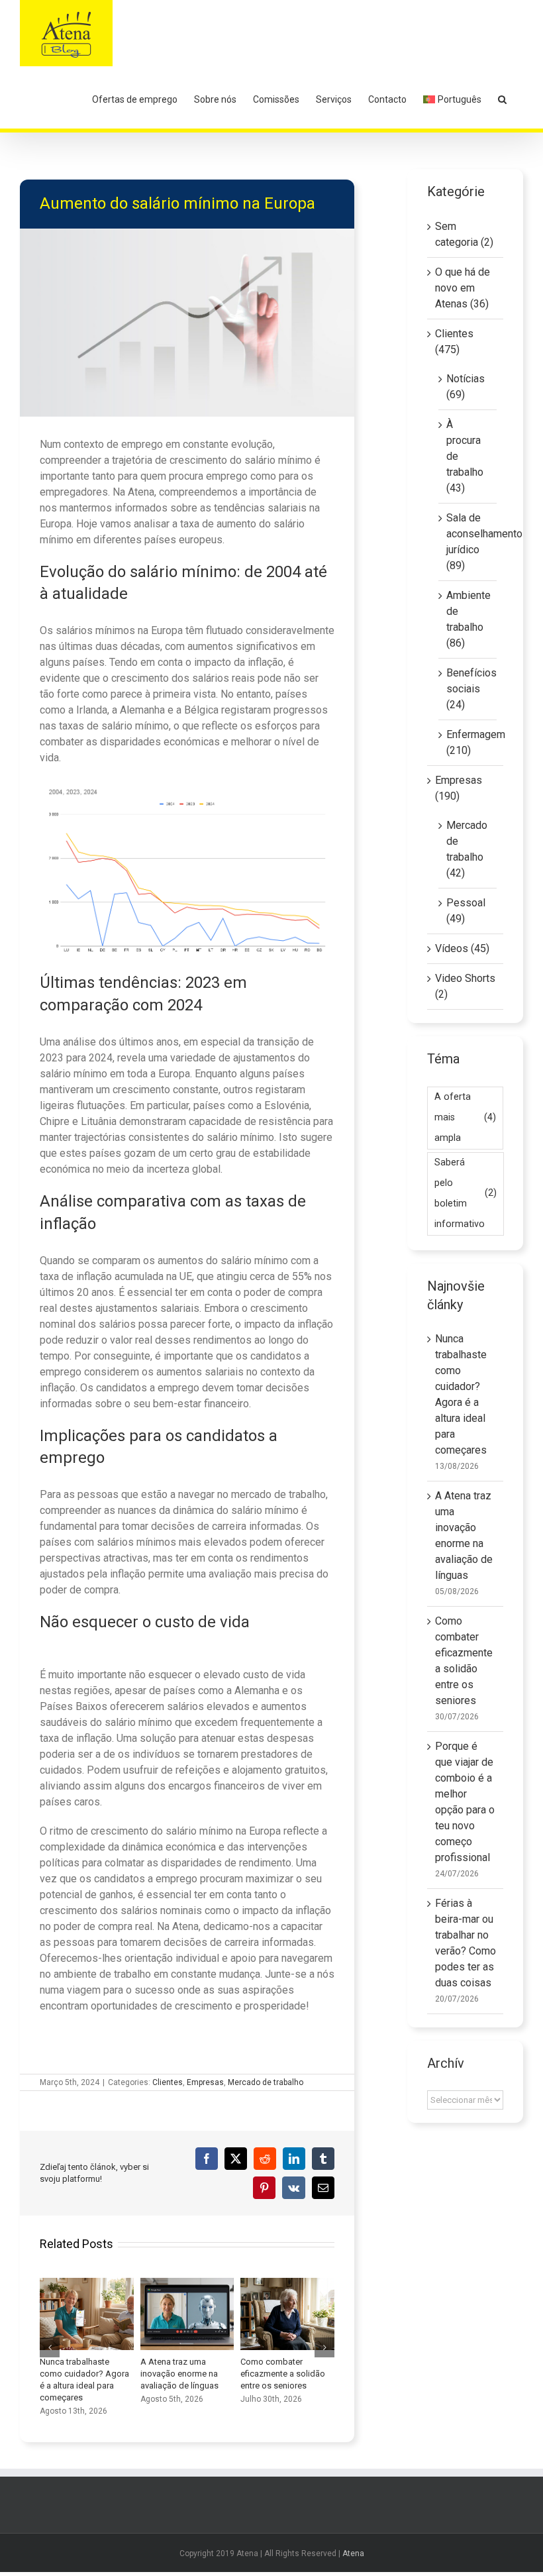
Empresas (205, 2082)
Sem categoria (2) (464, 234)
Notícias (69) (466, 387)
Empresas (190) (459, 788)
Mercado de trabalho (266, 2082)
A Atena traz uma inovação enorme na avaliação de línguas (187, 2314)
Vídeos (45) (462, 948)
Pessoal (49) (466, 911)
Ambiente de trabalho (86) (468, 619)
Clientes (168, 2082)
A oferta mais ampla (465, 1117)
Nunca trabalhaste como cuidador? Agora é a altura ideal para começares (87, 2314)
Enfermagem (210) (468, 742)
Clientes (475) (454, 342)
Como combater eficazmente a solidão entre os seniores (287, 2314)
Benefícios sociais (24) (468, 689)
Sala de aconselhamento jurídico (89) (468, 542)
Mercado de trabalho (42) (467, 849)
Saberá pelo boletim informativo (466, 1193)
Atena (353, 2553)
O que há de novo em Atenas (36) (463, 288)
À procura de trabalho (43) (465, 456)
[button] (502, 99)
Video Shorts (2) (465, 986)
